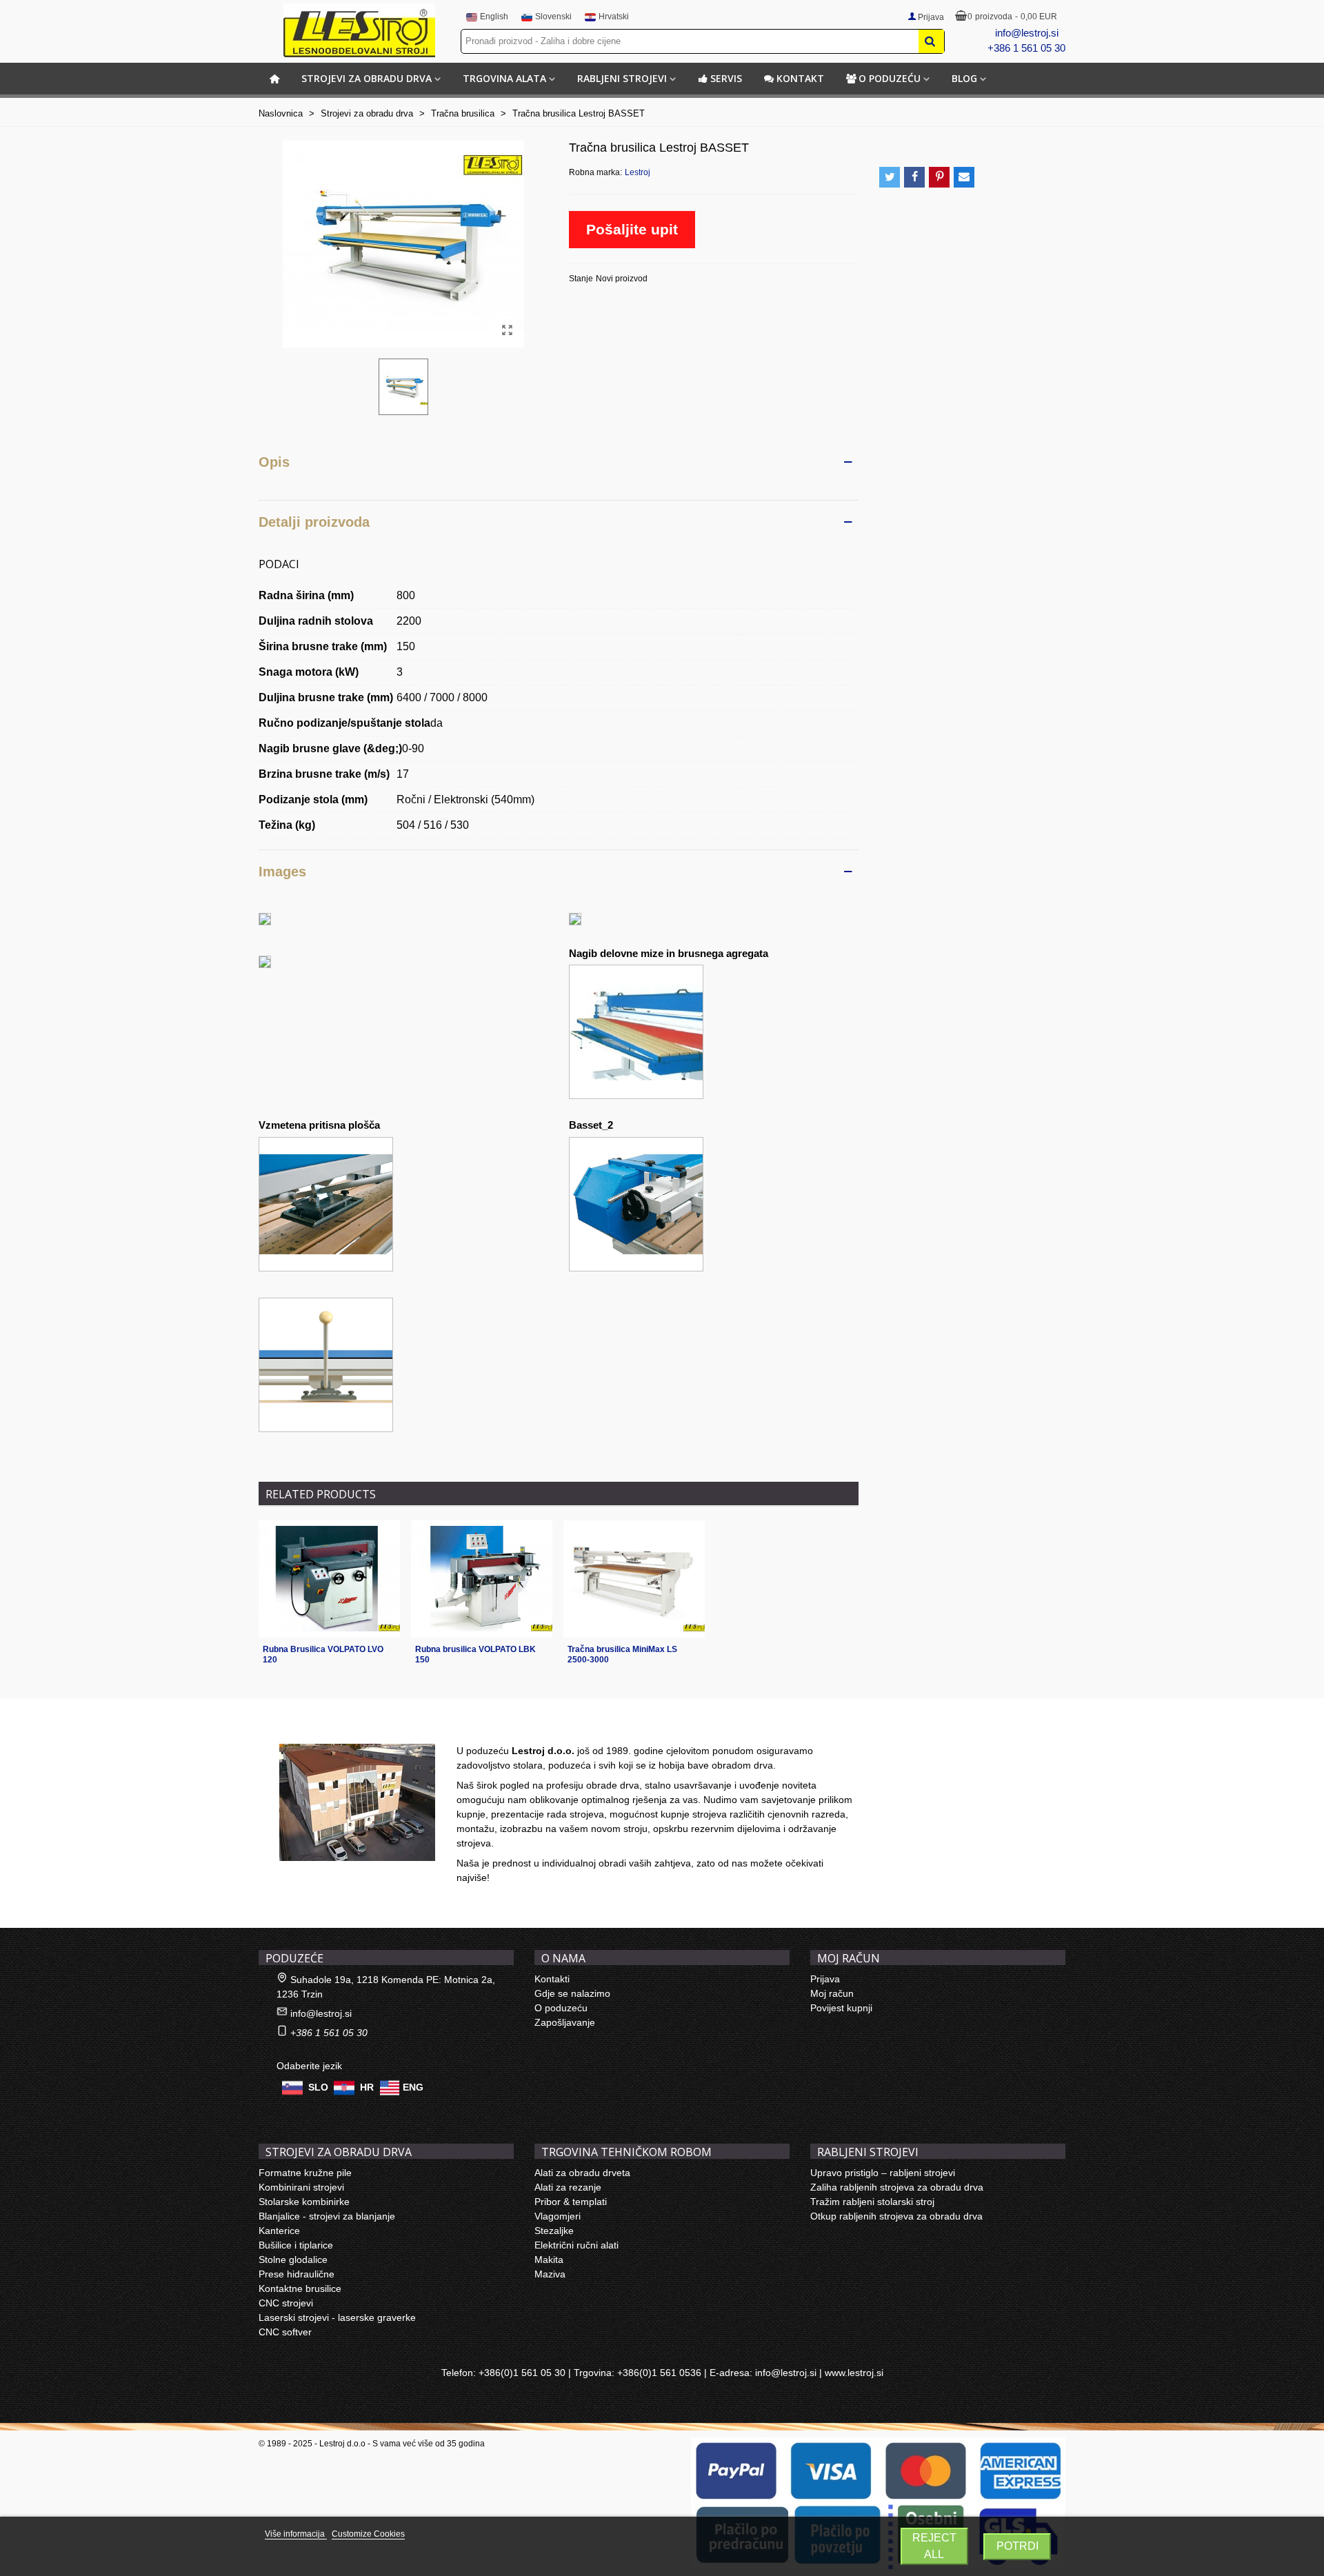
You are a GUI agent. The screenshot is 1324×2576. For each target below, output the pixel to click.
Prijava (825, 1979)
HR (367, 2087)
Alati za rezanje (568, 2187)
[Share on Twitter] (890, 177)
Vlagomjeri (558, 2216)
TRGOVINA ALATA (504, 78)
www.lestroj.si (854, 2373)
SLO (318, 2087)
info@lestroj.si (1027, 33)
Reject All (934, 2546)
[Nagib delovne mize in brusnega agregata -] (636, 1031)
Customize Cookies (368, 2534)
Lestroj (638, 172)
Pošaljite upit (632, 229)
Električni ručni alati (576, 2245)
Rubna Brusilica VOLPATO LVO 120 (323, 1654)
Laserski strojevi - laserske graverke (337, 2317)
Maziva (550, 2274)
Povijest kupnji (841, 2008)
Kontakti (552, 1979)
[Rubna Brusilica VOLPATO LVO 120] (329, 1579)
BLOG (964, 78)
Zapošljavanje (565, 2022)
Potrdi (1017, 2546)
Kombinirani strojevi (301, 2187)
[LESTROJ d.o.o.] (359, 30)
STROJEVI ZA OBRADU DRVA (367, 78)
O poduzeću (890, 78)
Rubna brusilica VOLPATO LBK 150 (475, 1654)
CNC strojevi (286, 2303)
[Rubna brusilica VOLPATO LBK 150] (482, 1579)
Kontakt (800, 78)
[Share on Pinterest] (939, 177)
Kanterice (279, 2231)
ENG (413, 2087)
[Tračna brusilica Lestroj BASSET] (507, 330)
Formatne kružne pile (305, 2173)
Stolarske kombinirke (304, 2202)
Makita (549, 2260)
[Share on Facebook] (914, 177)
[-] (265, 919)
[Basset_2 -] (636, 1203)
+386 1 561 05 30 (1026, 48)
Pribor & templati (571, 2202)
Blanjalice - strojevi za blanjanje (327, 2216)
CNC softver (285, 2332)
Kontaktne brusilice (300, 2288)
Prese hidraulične (297, 2274)
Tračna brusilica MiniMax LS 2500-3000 (622, 1654)
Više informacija (296, 2534)
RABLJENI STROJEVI (622, 78)
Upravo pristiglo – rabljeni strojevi (883, 2173)
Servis (726, 78)
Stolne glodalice (293, 2260)
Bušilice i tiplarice (296, 2245)
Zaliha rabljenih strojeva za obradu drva (897, 2187)
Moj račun (832, 1993)
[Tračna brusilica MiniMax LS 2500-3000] (634, 1579)
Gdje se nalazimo (572, 1993)
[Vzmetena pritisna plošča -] (326, 1203)
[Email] (964, 177)
